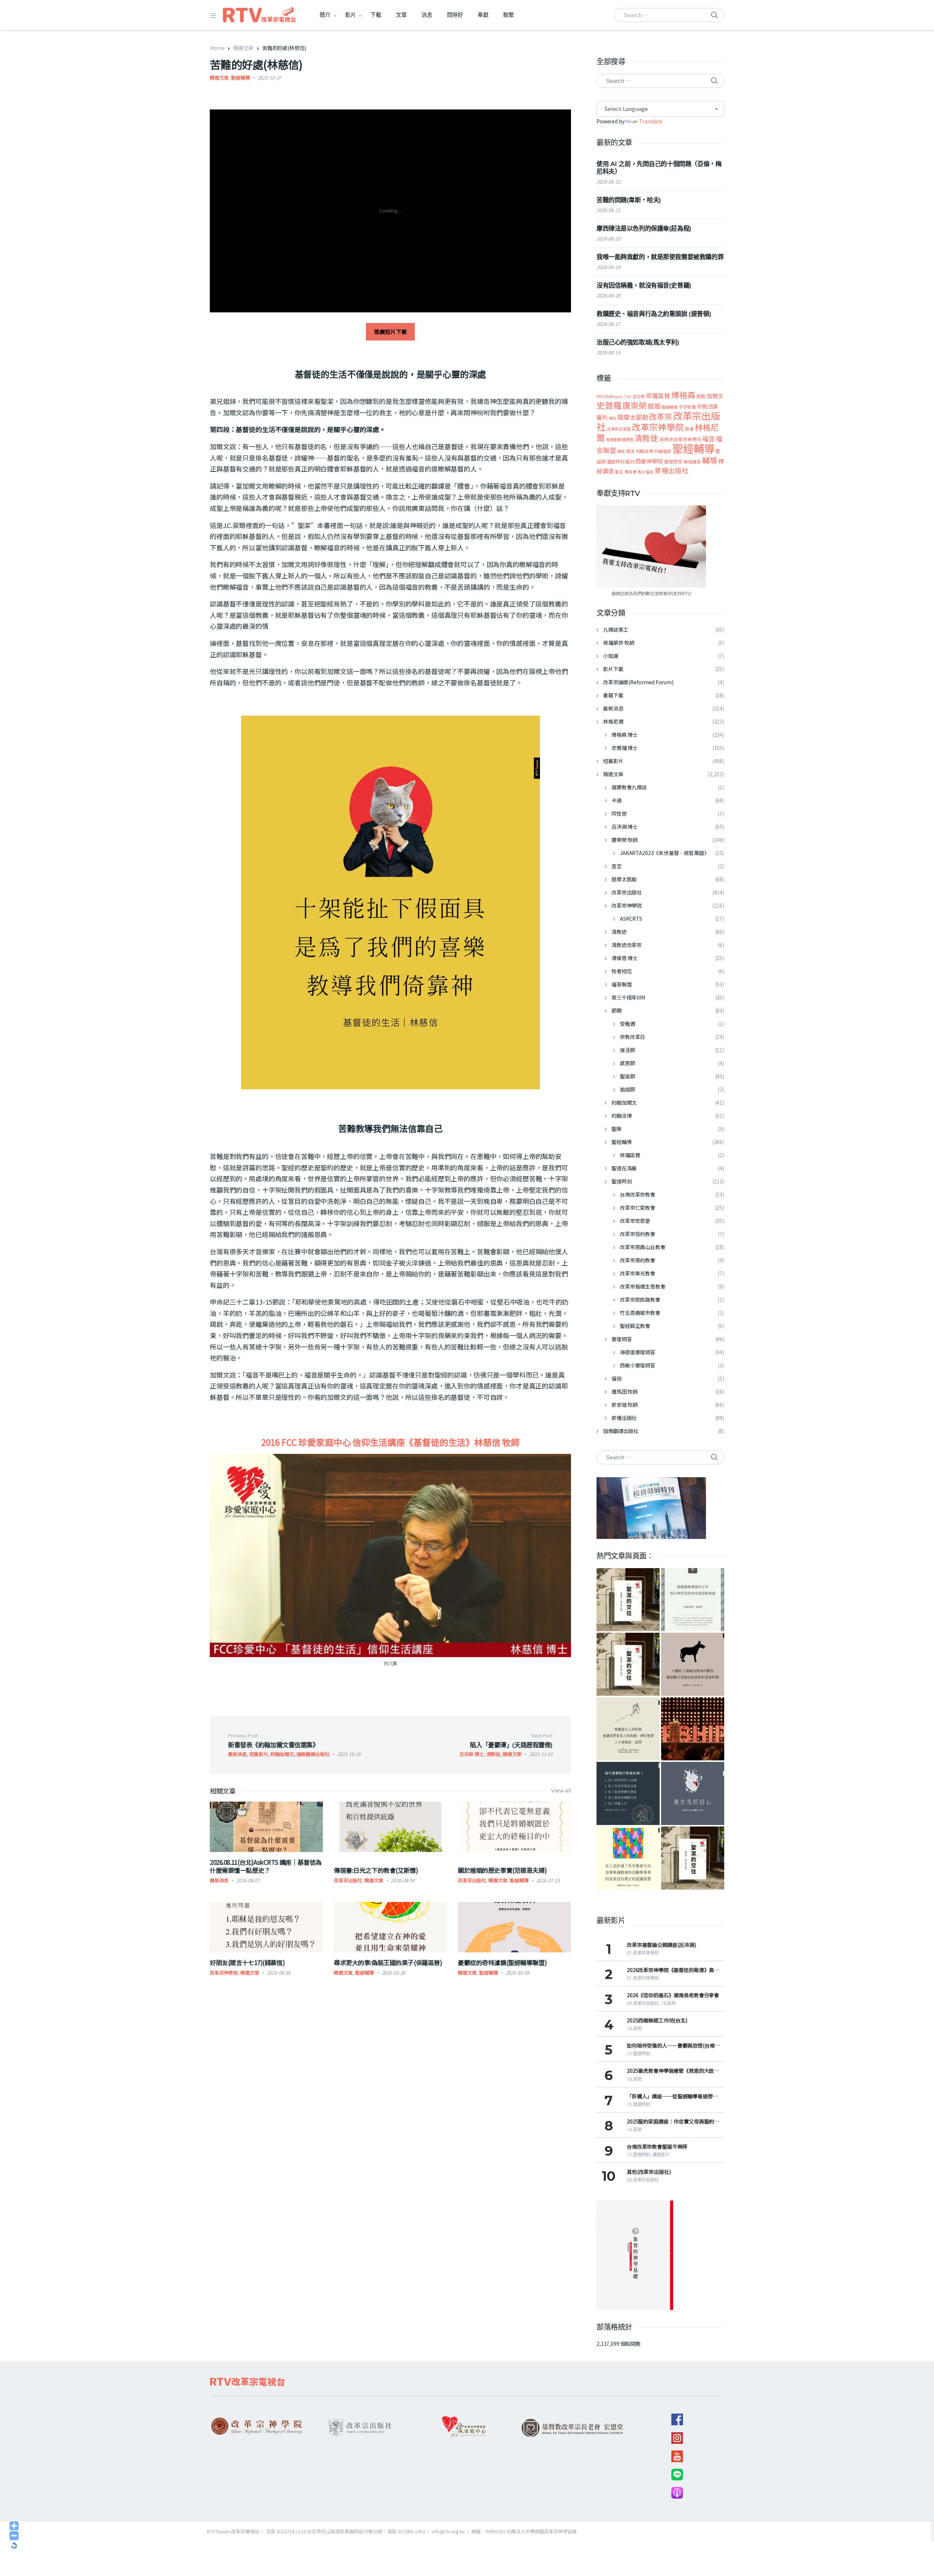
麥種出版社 (672, 470)
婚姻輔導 (669, 407)
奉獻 (483, 15)
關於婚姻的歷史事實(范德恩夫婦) (502, 1870)
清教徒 (647, 438)
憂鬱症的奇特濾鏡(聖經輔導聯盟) (502, 1962)
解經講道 (692, 461)
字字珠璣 (687, 407)
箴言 (630, 451)
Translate (651, 121)
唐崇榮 (634, 405)
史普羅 (609, 405)
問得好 (455, 15)
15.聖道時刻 (638, 2054)
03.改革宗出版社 (643, 2003)
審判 (602, 417)
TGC (628, 396)
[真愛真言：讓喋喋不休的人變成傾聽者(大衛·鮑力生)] (693, 1664)
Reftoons (614, 396)
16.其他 (668, 2003)
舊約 (630, 461)
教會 (690, 429)
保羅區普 (658, 396)
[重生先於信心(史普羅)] (693, 1793)
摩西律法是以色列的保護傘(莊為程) (644, 228)
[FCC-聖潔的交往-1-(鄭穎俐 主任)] (628, 1664)
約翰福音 (663, 451)
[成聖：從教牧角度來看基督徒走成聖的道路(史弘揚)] (628, 1729)
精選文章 (243, 48)
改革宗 (661, 416)
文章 (401, 15)
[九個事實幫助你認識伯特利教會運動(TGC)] (693, 1729)
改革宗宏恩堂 (619, 429)
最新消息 (219, 1880)
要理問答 (673, 461)
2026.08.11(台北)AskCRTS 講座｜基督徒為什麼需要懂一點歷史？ (266, 1866)
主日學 (639, 396)
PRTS (601, 396)
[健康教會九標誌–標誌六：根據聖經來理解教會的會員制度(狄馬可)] (628, 1858)
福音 (709, 438)
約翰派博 (644, 451)
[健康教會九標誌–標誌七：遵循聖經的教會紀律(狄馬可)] (628, 1793)
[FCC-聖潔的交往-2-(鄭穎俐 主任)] (693, 1858)
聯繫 (509, 15)
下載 (376, 15)
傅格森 (683, 395)
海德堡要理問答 (620, 439)
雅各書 (631, 472)
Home (217, 48)
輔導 (710, 460)
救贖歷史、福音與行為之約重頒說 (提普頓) (654, 314)
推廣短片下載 (390, 332)
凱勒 (701, 396)
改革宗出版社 (348, 1880)
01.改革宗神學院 (643, 1953)
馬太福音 (645, 471)
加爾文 (715, 396)
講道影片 (661, 2155)
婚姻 (654, 406)
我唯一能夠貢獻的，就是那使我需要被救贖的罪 (660, 257)
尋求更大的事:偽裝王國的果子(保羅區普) (388, 1962)
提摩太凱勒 (633, 417)
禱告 (621, 451)
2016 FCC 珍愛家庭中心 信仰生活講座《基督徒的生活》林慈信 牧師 (391, 1442)
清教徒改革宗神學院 (680, 439)
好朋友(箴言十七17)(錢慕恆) (247, 1962)
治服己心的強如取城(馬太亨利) (638, 342)
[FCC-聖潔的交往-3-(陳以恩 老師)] (628, 1600)
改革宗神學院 (224, 1973)
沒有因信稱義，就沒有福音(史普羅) (644, 285)
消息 (427, 15)
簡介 (325, 15)
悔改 (613, 418)
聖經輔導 (240, 78)
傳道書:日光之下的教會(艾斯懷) (376, 1870)
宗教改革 (708, 406)
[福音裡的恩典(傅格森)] (693, 1600)
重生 (619, 471)
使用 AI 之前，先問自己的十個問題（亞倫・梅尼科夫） (659, 168)
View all (561, 1791)
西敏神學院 (649, 461)
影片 (351, 15)
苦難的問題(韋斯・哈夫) (629, 200)
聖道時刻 (616, 462)
